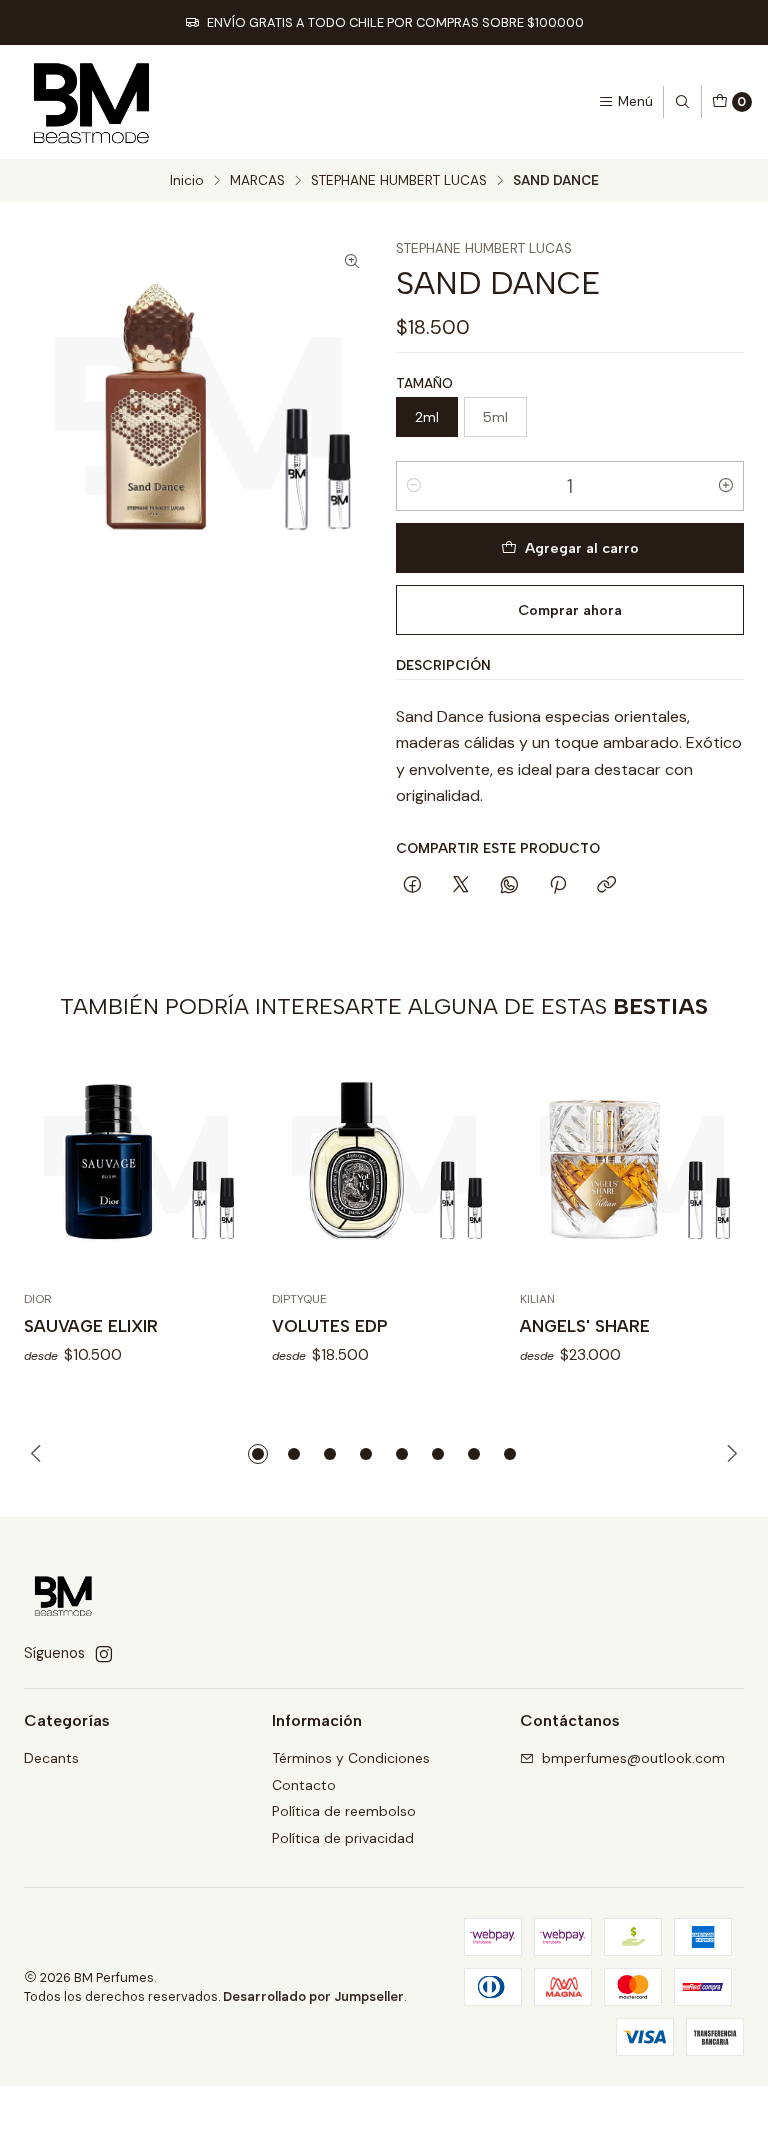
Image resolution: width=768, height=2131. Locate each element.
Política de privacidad (343, 1838)
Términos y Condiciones (351, 1758)
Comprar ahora (570, 610)
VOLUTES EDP (330, 1326)
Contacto (304, 1785)
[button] (258, 1454)
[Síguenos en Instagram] (104, 1654)
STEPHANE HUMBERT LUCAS (399, 181)
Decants (51, 1758)
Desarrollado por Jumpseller (313, 1996)
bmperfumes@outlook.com (633, 1758)
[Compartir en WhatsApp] (509, 886)
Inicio (187, 181)
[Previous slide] (39, 1454)
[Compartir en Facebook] (412, 886)
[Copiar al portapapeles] (606, 886)
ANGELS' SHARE (585, 1326)
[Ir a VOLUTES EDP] (384, 1166)
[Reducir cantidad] (414, 486)
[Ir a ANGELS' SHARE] (632, 1166)
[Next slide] (729, 1454)
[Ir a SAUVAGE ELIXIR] (136, 1166)
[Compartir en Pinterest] (558, 886)
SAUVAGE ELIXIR (91, 1326)
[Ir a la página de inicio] (92, 102)
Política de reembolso (344, 1811)
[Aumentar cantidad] (726, 486)
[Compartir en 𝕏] (461, 886)
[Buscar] (682, 102)
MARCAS (257, 181)
